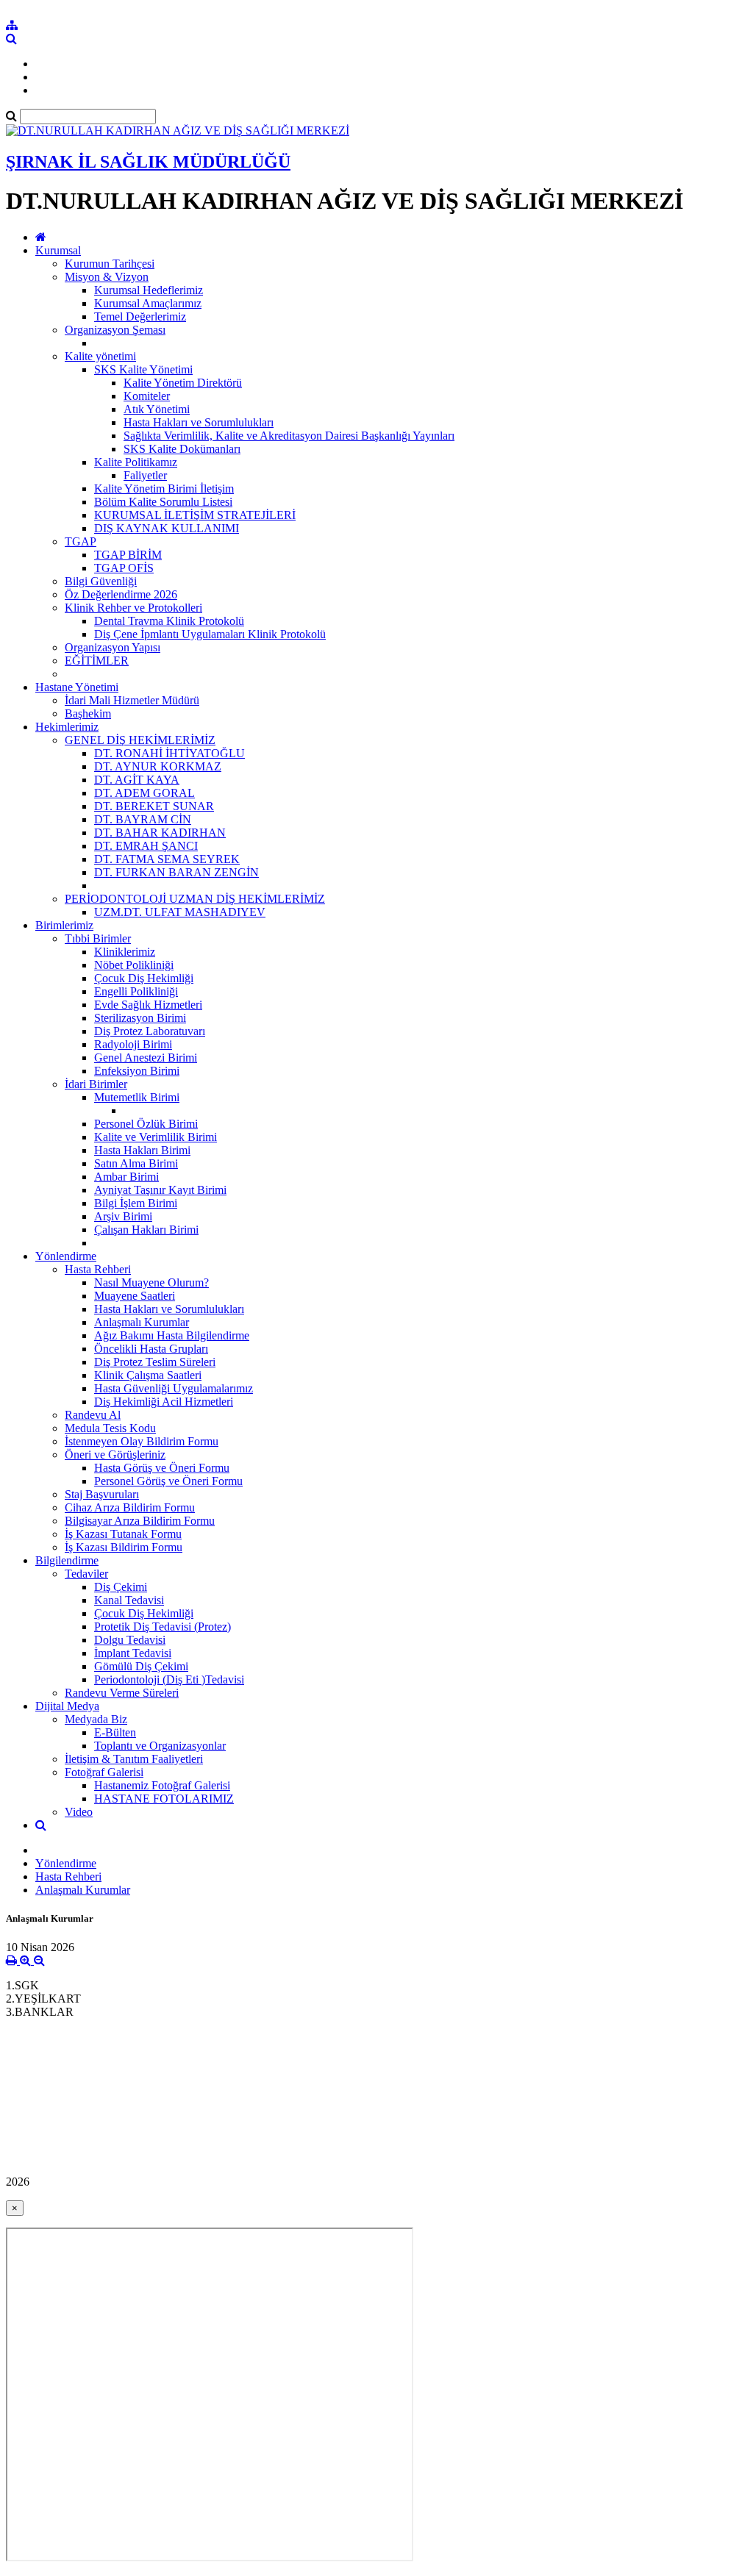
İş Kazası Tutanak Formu (123, 1534)
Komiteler (147, 396)
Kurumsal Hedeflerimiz (149, 290)
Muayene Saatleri (135, 1296)
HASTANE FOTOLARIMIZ (164, 1799)
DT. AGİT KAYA (137, 780)
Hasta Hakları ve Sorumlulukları (199, 422)
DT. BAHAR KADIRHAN (160, 833)
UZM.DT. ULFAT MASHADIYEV (180, 912)
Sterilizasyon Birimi (140, 1018)
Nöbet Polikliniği (134, 965)
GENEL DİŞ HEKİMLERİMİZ (140, 740)
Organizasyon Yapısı (113, 647)
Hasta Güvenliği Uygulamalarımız (174, 1388)
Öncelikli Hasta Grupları (151, 1349)
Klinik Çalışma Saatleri (148, 1375)
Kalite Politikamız (136, 462)
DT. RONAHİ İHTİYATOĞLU (169, 753)
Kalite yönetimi (100, 356)
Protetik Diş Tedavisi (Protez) (163, 1627)
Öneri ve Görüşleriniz (115, 1455)
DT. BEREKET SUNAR (154, 806)
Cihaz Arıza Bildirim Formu (130, 1507)
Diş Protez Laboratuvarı (150, 1031)
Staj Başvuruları (102, 1494)
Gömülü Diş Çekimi (141, 1666)
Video (79, 1812)
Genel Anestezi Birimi (146, 1058)
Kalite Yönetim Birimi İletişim (164, 489)
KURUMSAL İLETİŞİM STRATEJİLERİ (195, 515)
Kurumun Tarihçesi (110, 264)
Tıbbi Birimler (98, 938)
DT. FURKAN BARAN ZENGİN (176, 872)
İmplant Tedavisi (133, 1653)
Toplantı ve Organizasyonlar (160, 1746)
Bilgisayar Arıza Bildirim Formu (140, 1521)
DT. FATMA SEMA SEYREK (167, 859)
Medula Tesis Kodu (110, 1428)
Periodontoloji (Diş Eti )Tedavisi (169, 1679)
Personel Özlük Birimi (146, 1124)
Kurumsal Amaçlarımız (148, 303)
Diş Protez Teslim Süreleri (155, 1362)
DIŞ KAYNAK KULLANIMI (167, 528)
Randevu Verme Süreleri (122, 1693)
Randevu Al (93, 1415)
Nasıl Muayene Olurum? (151, 1282)
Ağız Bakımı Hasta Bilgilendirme (172, 1335)
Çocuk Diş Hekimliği (144, 978)
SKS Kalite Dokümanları (182, 449)
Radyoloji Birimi (133, 1044)
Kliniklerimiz (125, 952)
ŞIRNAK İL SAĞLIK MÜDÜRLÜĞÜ (148, 162)
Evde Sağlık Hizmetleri (148, 1005)
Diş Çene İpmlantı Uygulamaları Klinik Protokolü (210, 634)
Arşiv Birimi (123, 1216)
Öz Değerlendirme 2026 (121, 594)
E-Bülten (115, 1732)
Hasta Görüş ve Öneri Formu (162, 1468)
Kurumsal (58, 250)
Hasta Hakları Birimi (142, 1150)
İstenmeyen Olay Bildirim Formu (142, 1441)
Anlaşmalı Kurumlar (142, 1322)
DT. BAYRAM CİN (143, 819)
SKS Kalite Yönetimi (143, 369)
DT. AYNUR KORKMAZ (158, 766)
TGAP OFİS (124, 568)
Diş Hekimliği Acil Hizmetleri (164, 1402)
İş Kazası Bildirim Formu (124, 1547)
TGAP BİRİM (128, 555)
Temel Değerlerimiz (140, 316)
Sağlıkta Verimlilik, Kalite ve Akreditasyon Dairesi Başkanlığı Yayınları (289, 436)
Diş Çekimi (121, 1587)
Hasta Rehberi (98, 1269)
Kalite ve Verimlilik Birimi (156, 1137)
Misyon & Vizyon (107, 277)
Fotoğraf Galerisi (104, 1772)
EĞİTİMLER (97, 661)
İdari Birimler (96, 1084)
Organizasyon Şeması (115, 330)
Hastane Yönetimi (77, 687)
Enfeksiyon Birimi (137, 1071)
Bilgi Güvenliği (101, 581)
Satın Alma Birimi (136, 1163)
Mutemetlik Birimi (137, 1097)
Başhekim (88, 713)
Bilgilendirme (67, 1560)
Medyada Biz (96, 1719)
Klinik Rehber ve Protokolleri (133, 608)
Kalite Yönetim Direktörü (183, 383)
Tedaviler (86, 1574)
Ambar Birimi (126, 1177)
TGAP (81, 541)
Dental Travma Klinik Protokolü (169, 621)
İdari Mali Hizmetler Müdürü (132, 700)
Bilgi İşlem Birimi (136, 1203)
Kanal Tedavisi (129, 1600)
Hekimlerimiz (67, 727)
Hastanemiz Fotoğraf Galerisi (162, 1785)
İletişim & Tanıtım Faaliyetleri (134, 1759)
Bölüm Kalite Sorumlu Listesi (163, 502)
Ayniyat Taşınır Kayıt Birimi (160, 1190)
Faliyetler (145, 475)
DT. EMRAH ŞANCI (146, 846)
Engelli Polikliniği (136, 991)
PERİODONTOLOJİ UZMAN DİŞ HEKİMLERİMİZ (195, 899)
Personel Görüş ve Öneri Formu (168, 1481)
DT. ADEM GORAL (144, 793)
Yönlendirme (66, 1256)
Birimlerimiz (64, 925)
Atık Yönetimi (157, 409)
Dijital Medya (67, 1706)
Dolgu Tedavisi (130, 1640)
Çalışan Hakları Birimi (146, 1230)
